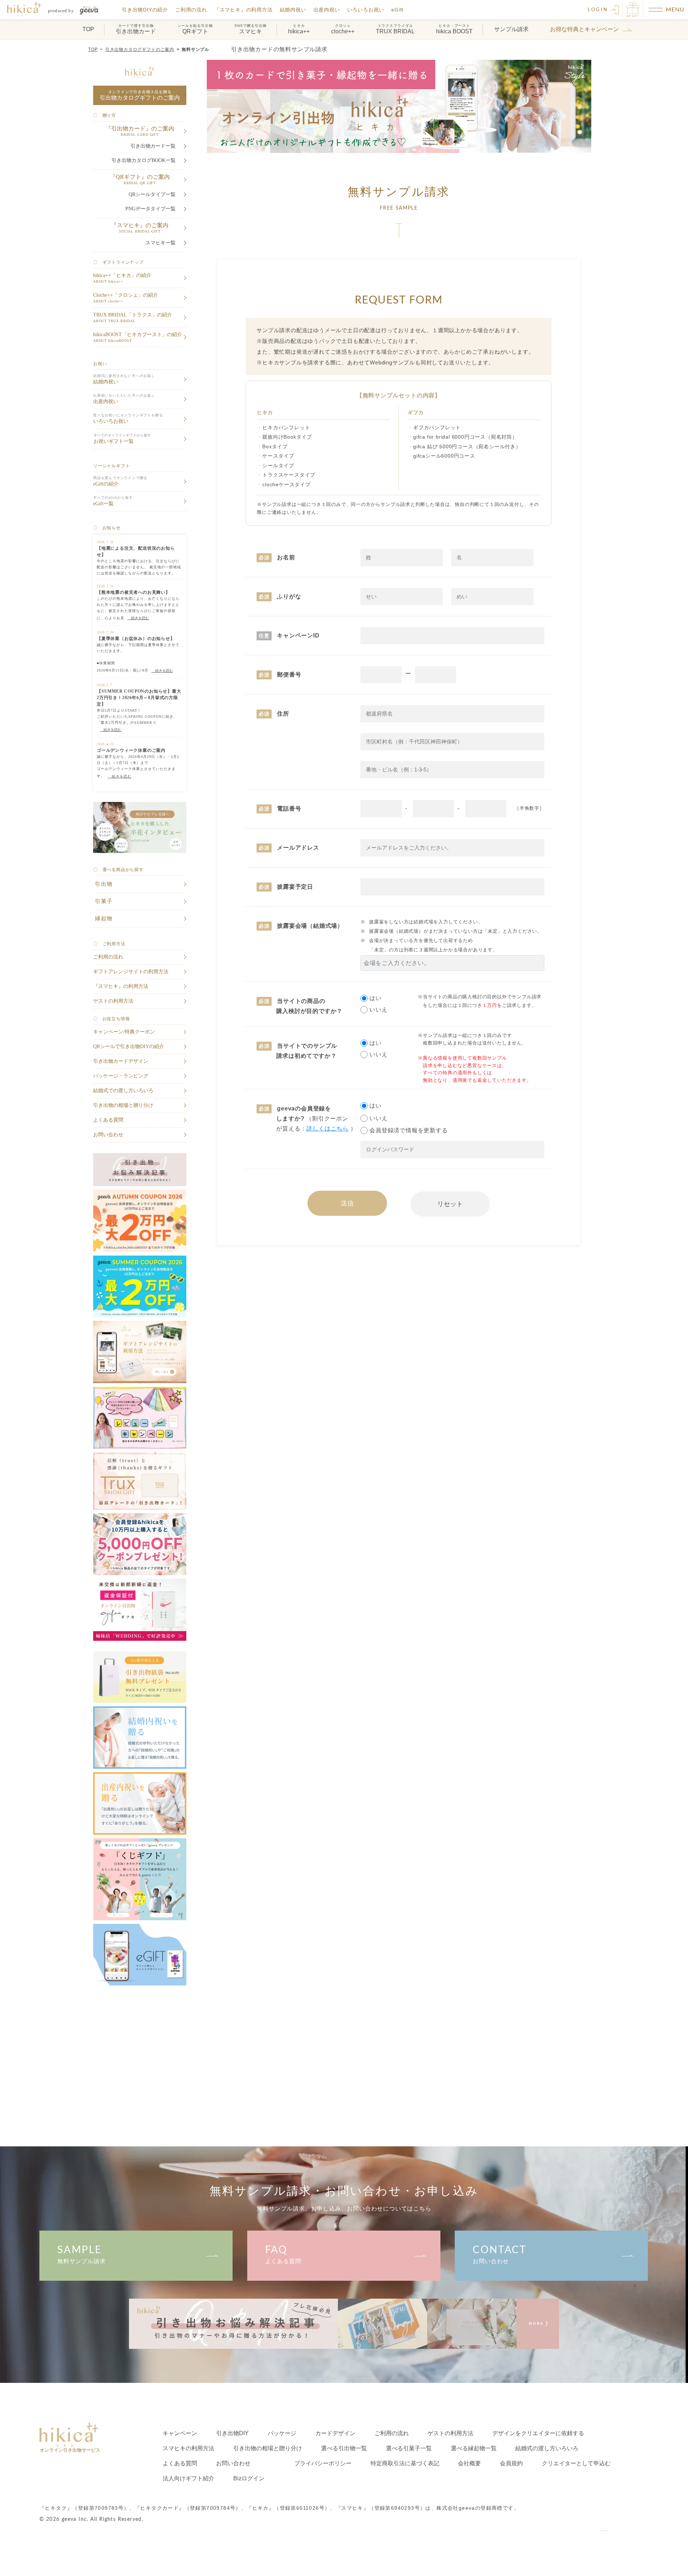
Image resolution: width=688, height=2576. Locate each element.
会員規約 (511, 2463)
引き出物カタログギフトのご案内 (140, 49)
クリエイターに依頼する (538, 2433)
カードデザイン (335, 2433)
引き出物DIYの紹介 (145, 10)
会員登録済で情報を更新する (408, 1130)
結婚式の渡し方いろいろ (547, 2448)
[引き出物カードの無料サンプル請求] (61, 10)
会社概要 (469, 2463)
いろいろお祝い (366, 10)
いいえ (378, 1010)
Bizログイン (249, 2478)
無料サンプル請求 (81, 2255)
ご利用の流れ (191, 10)
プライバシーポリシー (323, 2463)
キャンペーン (180, 2433)
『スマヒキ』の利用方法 (243, 10)
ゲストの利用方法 (450, 2433)
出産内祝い (327, 10)
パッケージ (282, 2433)
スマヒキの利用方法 (188, 2448)
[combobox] (452, 963)
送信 (347, 1203)
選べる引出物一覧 (344, 2448)
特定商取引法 (405, 2463)
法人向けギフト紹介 (188, 2478)
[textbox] (452, 963)
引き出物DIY (232, 2433)
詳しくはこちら (328, 1129)
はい (376, 998)
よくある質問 (283, 2255)
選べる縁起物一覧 (474, 2448)
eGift (397, 10)
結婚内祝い (293, 10)
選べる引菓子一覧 (409, 2448)
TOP (93, 49)
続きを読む (138, 618)
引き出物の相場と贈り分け (268, 2448)
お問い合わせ (500, 2255)
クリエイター (576, 2463)
